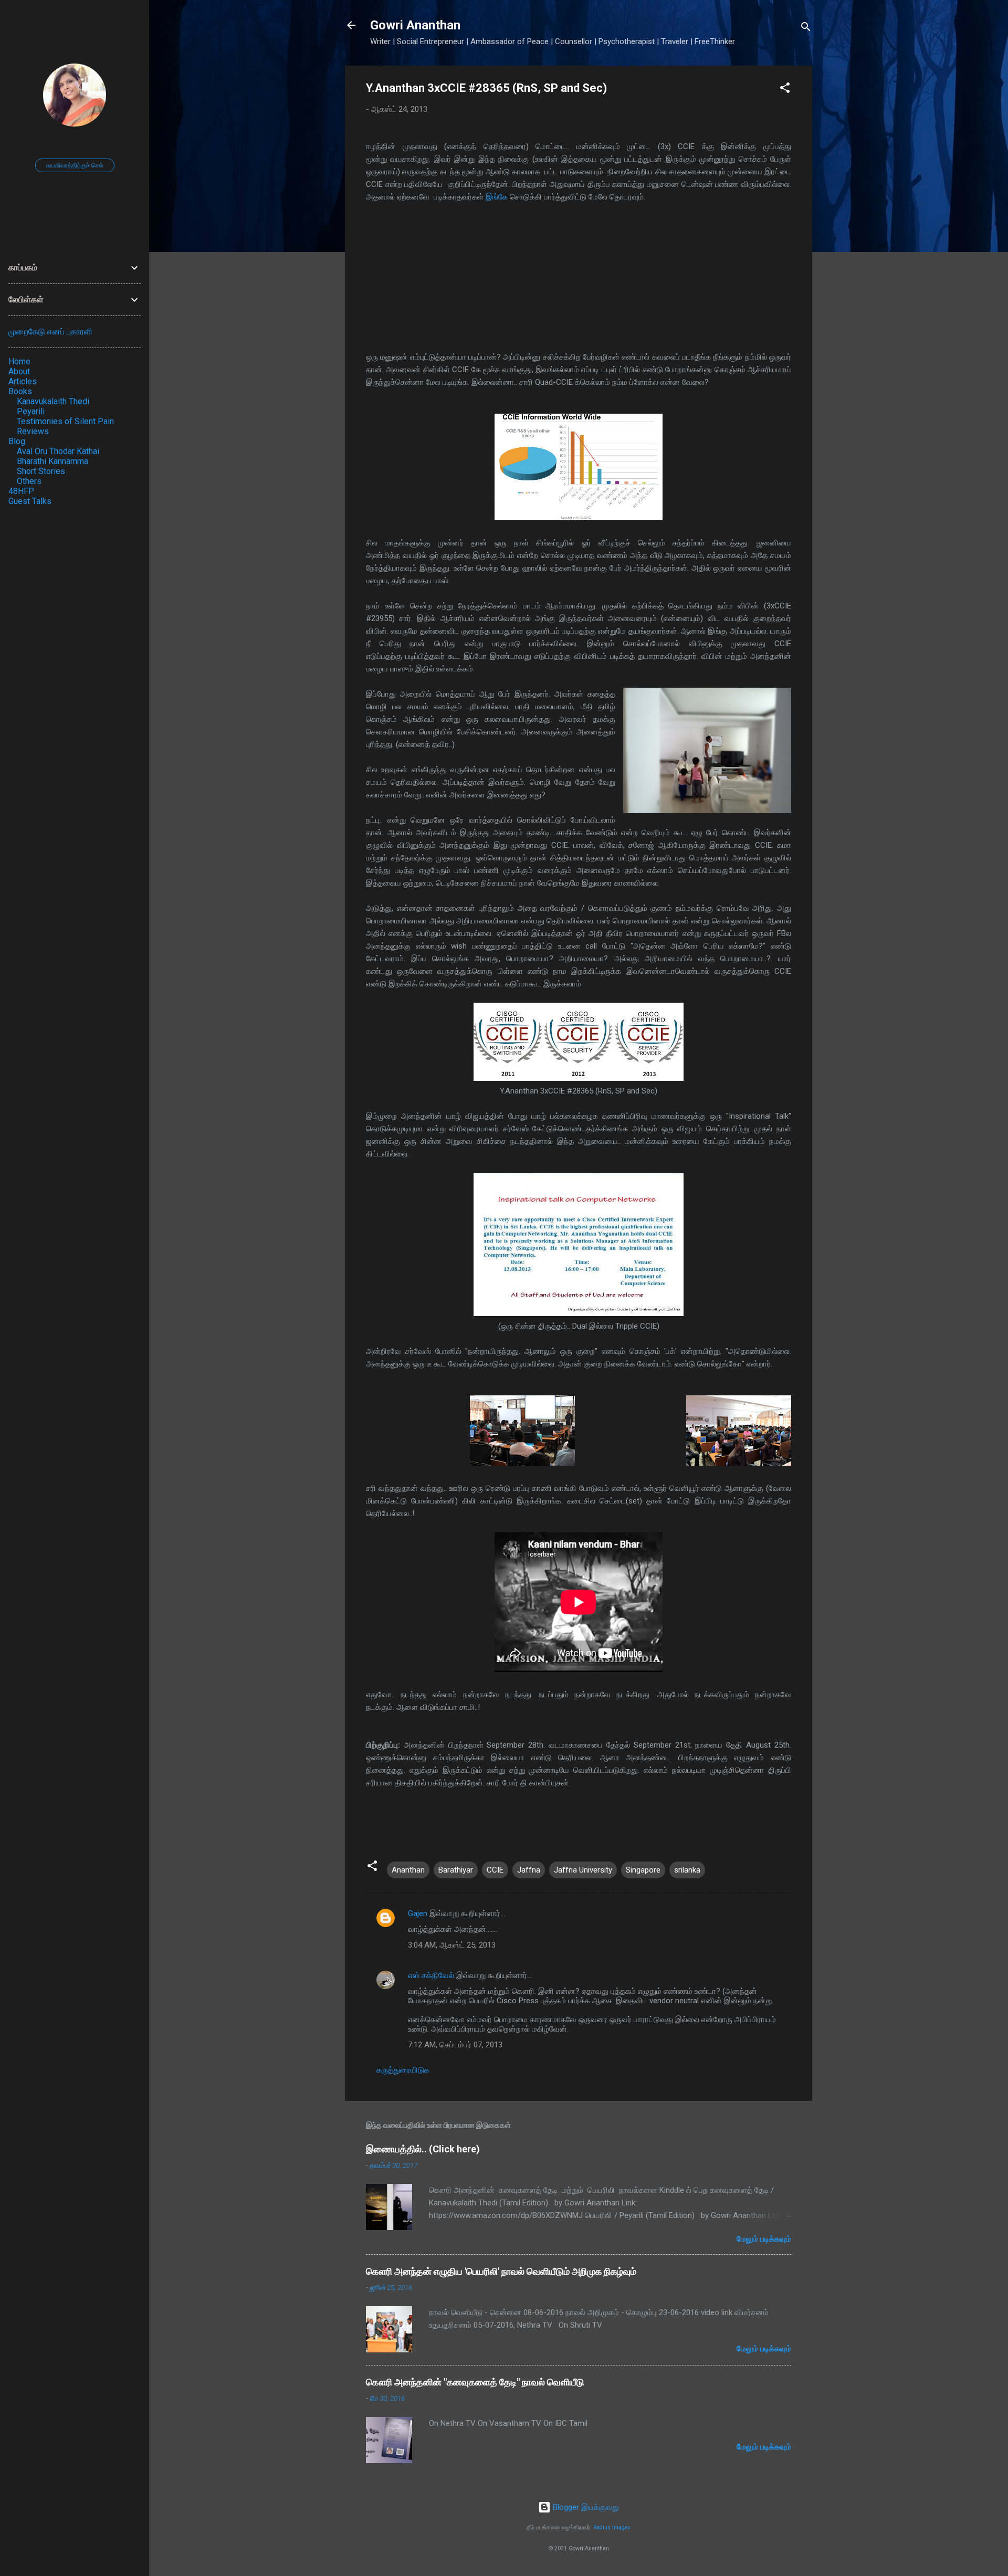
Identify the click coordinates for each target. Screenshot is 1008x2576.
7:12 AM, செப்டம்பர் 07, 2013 (455, 2045)
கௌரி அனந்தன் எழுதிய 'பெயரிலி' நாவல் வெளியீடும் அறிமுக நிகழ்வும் (501, 2271)
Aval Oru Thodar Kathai (58, 451)
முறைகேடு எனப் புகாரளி (50, 332)
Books (20, 391)
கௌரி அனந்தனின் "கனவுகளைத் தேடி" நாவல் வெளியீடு (475, 2382)
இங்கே (497, 197)
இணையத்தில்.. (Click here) (423, 2149)
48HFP (21, 491)
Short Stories (41, 471)
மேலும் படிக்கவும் (764, 2239)
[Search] (806, 29)
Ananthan (408, 1870)
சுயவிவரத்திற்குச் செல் (75, 165)
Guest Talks (30, 501)
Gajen (418, 1913)
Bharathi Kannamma (52, 461)
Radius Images (612, 2527)
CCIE (495, 1870)
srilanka (687, 1870)
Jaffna (529, 1870)
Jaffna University (583, 1870)
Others (29, 481)
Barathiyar (456, 1870)
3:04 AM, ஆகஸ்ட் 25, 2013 (452, 1945)
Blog (17, 441)
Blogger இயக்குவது (585, 2507)
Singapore (643, 1870)
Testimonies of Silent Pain (65, 421)
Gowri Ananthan (415, 25)
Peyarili (31, 411)
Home (19, 361)
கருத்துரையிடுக (403, 2070)
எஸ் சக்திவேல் (431, 1975)
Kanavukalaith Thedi (53, 401)
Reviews (33, 431)
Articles (23, 381)
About (19, 371)
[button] (785, 90)
